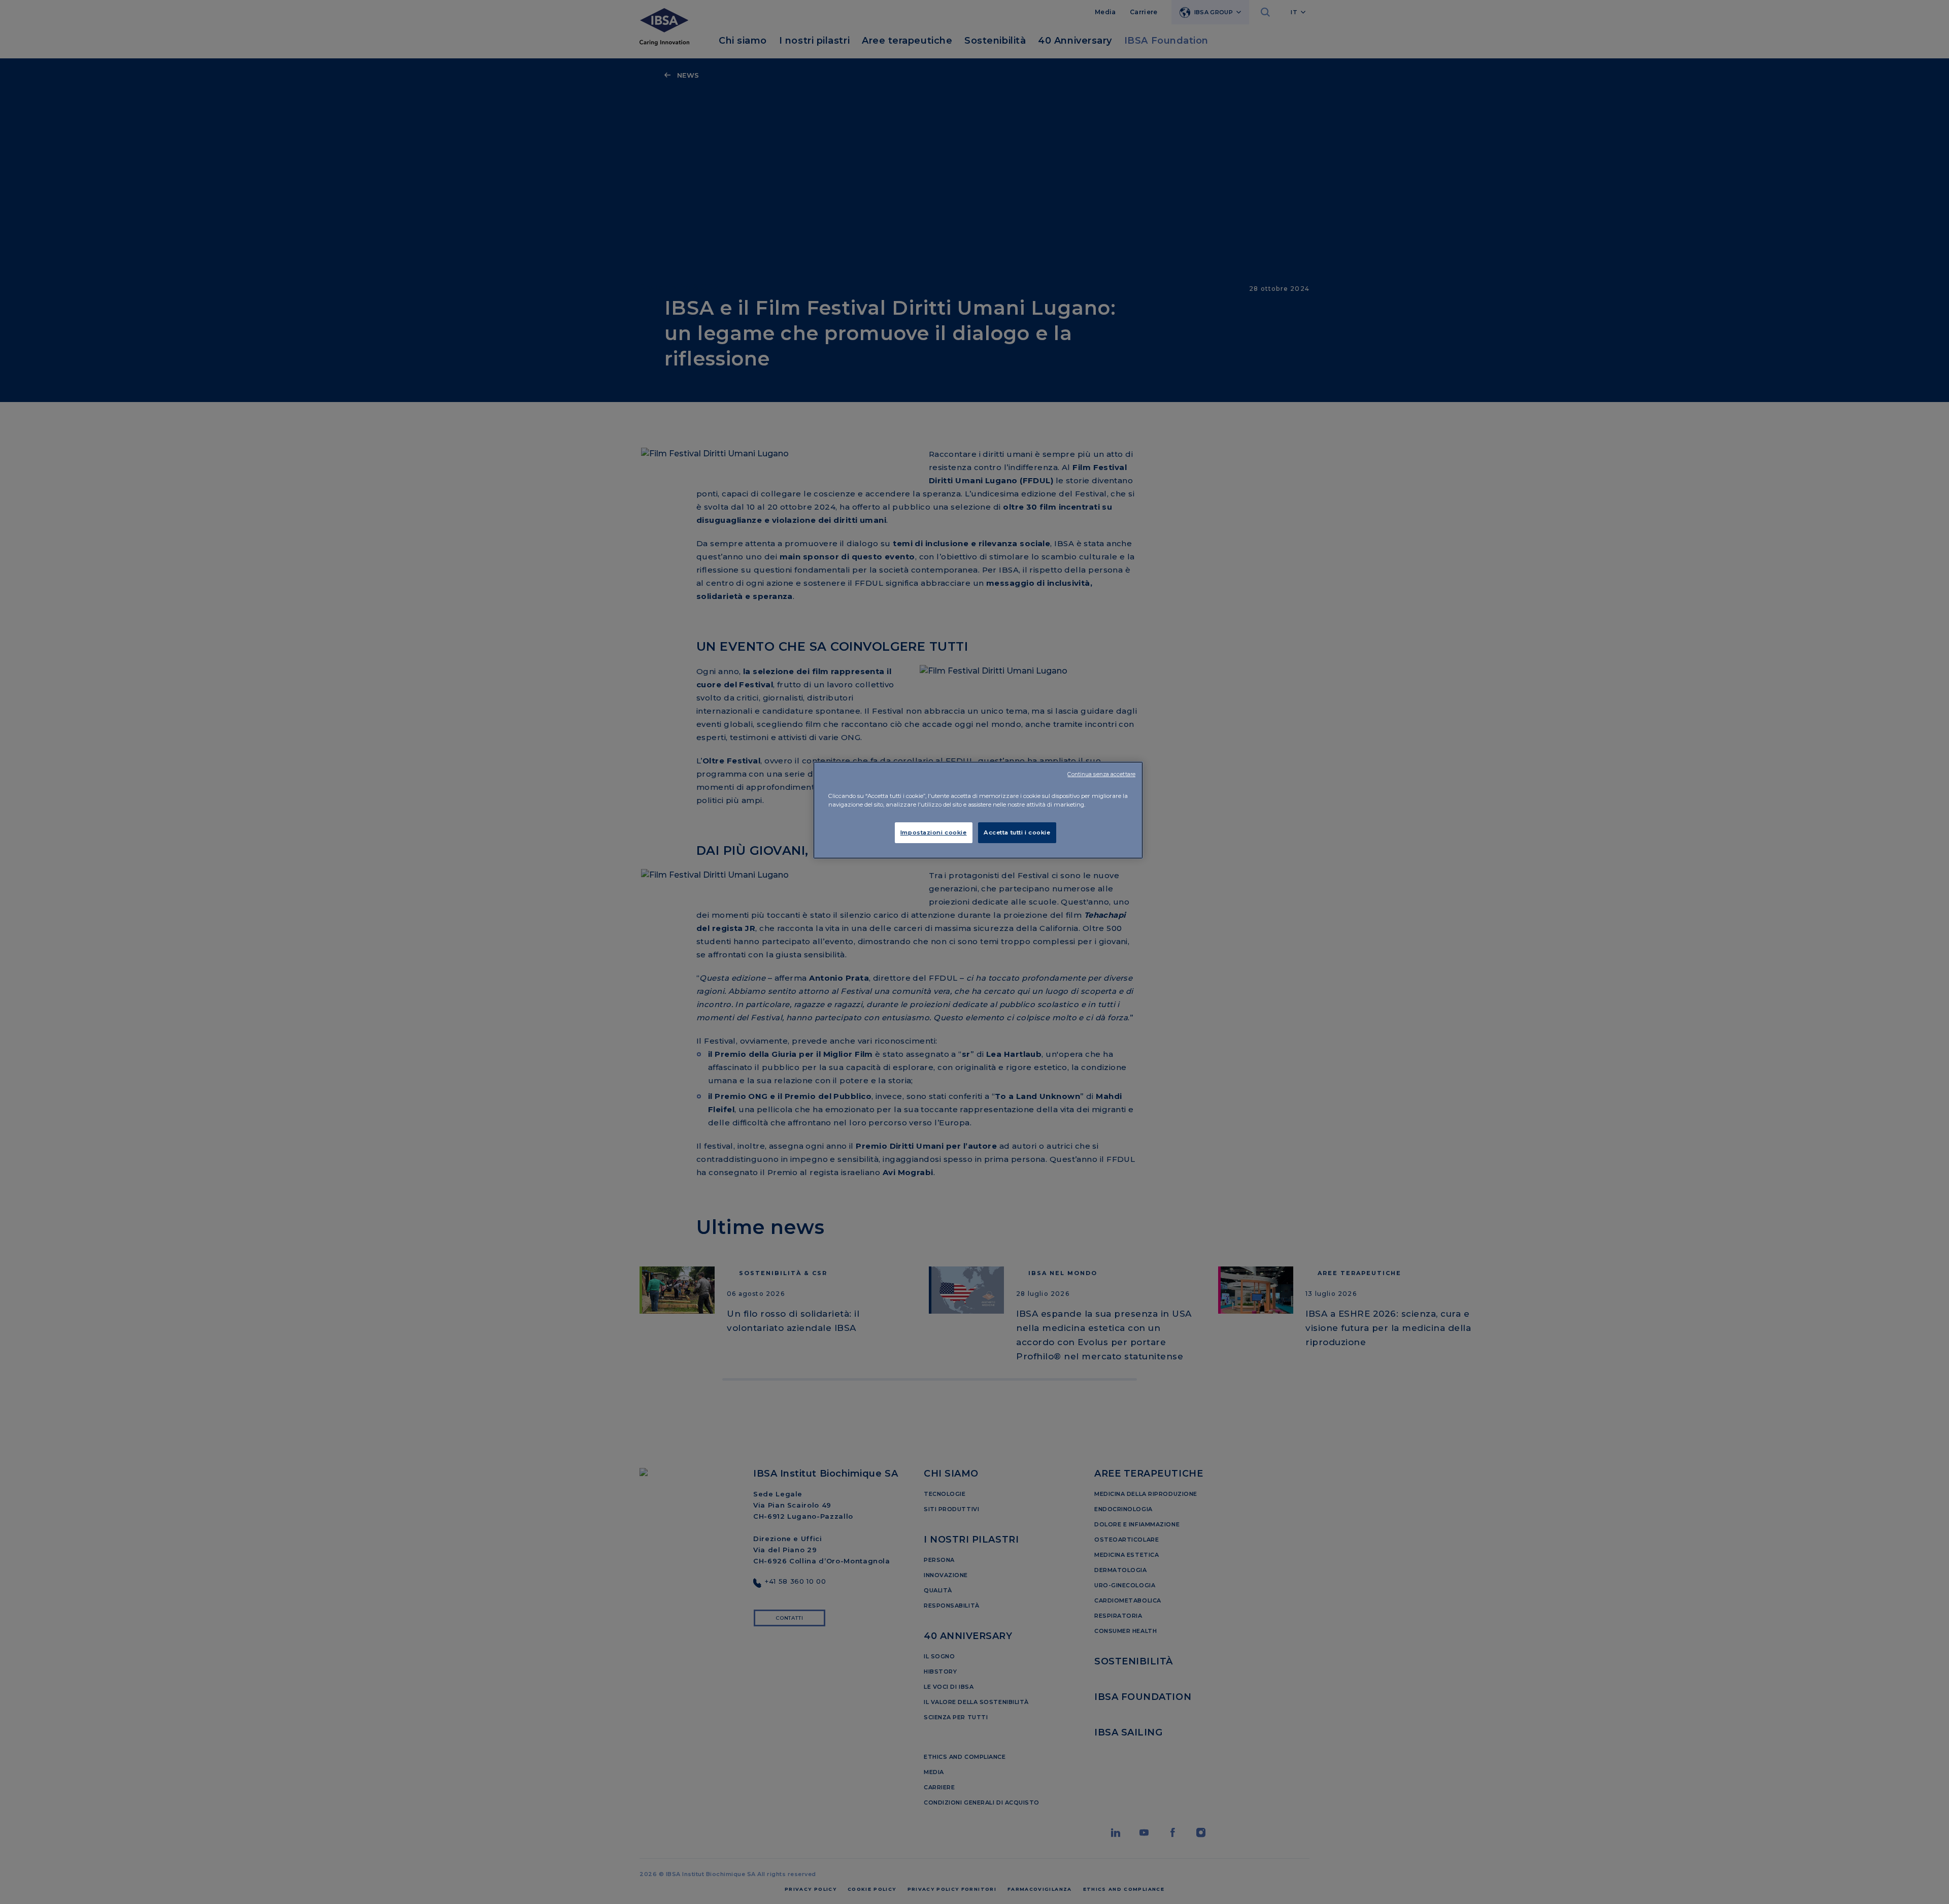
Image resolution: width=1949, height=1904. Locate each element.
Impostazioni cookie (934, 832)
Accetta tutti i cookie (1017, 832)
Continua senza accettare (1101, 774)
